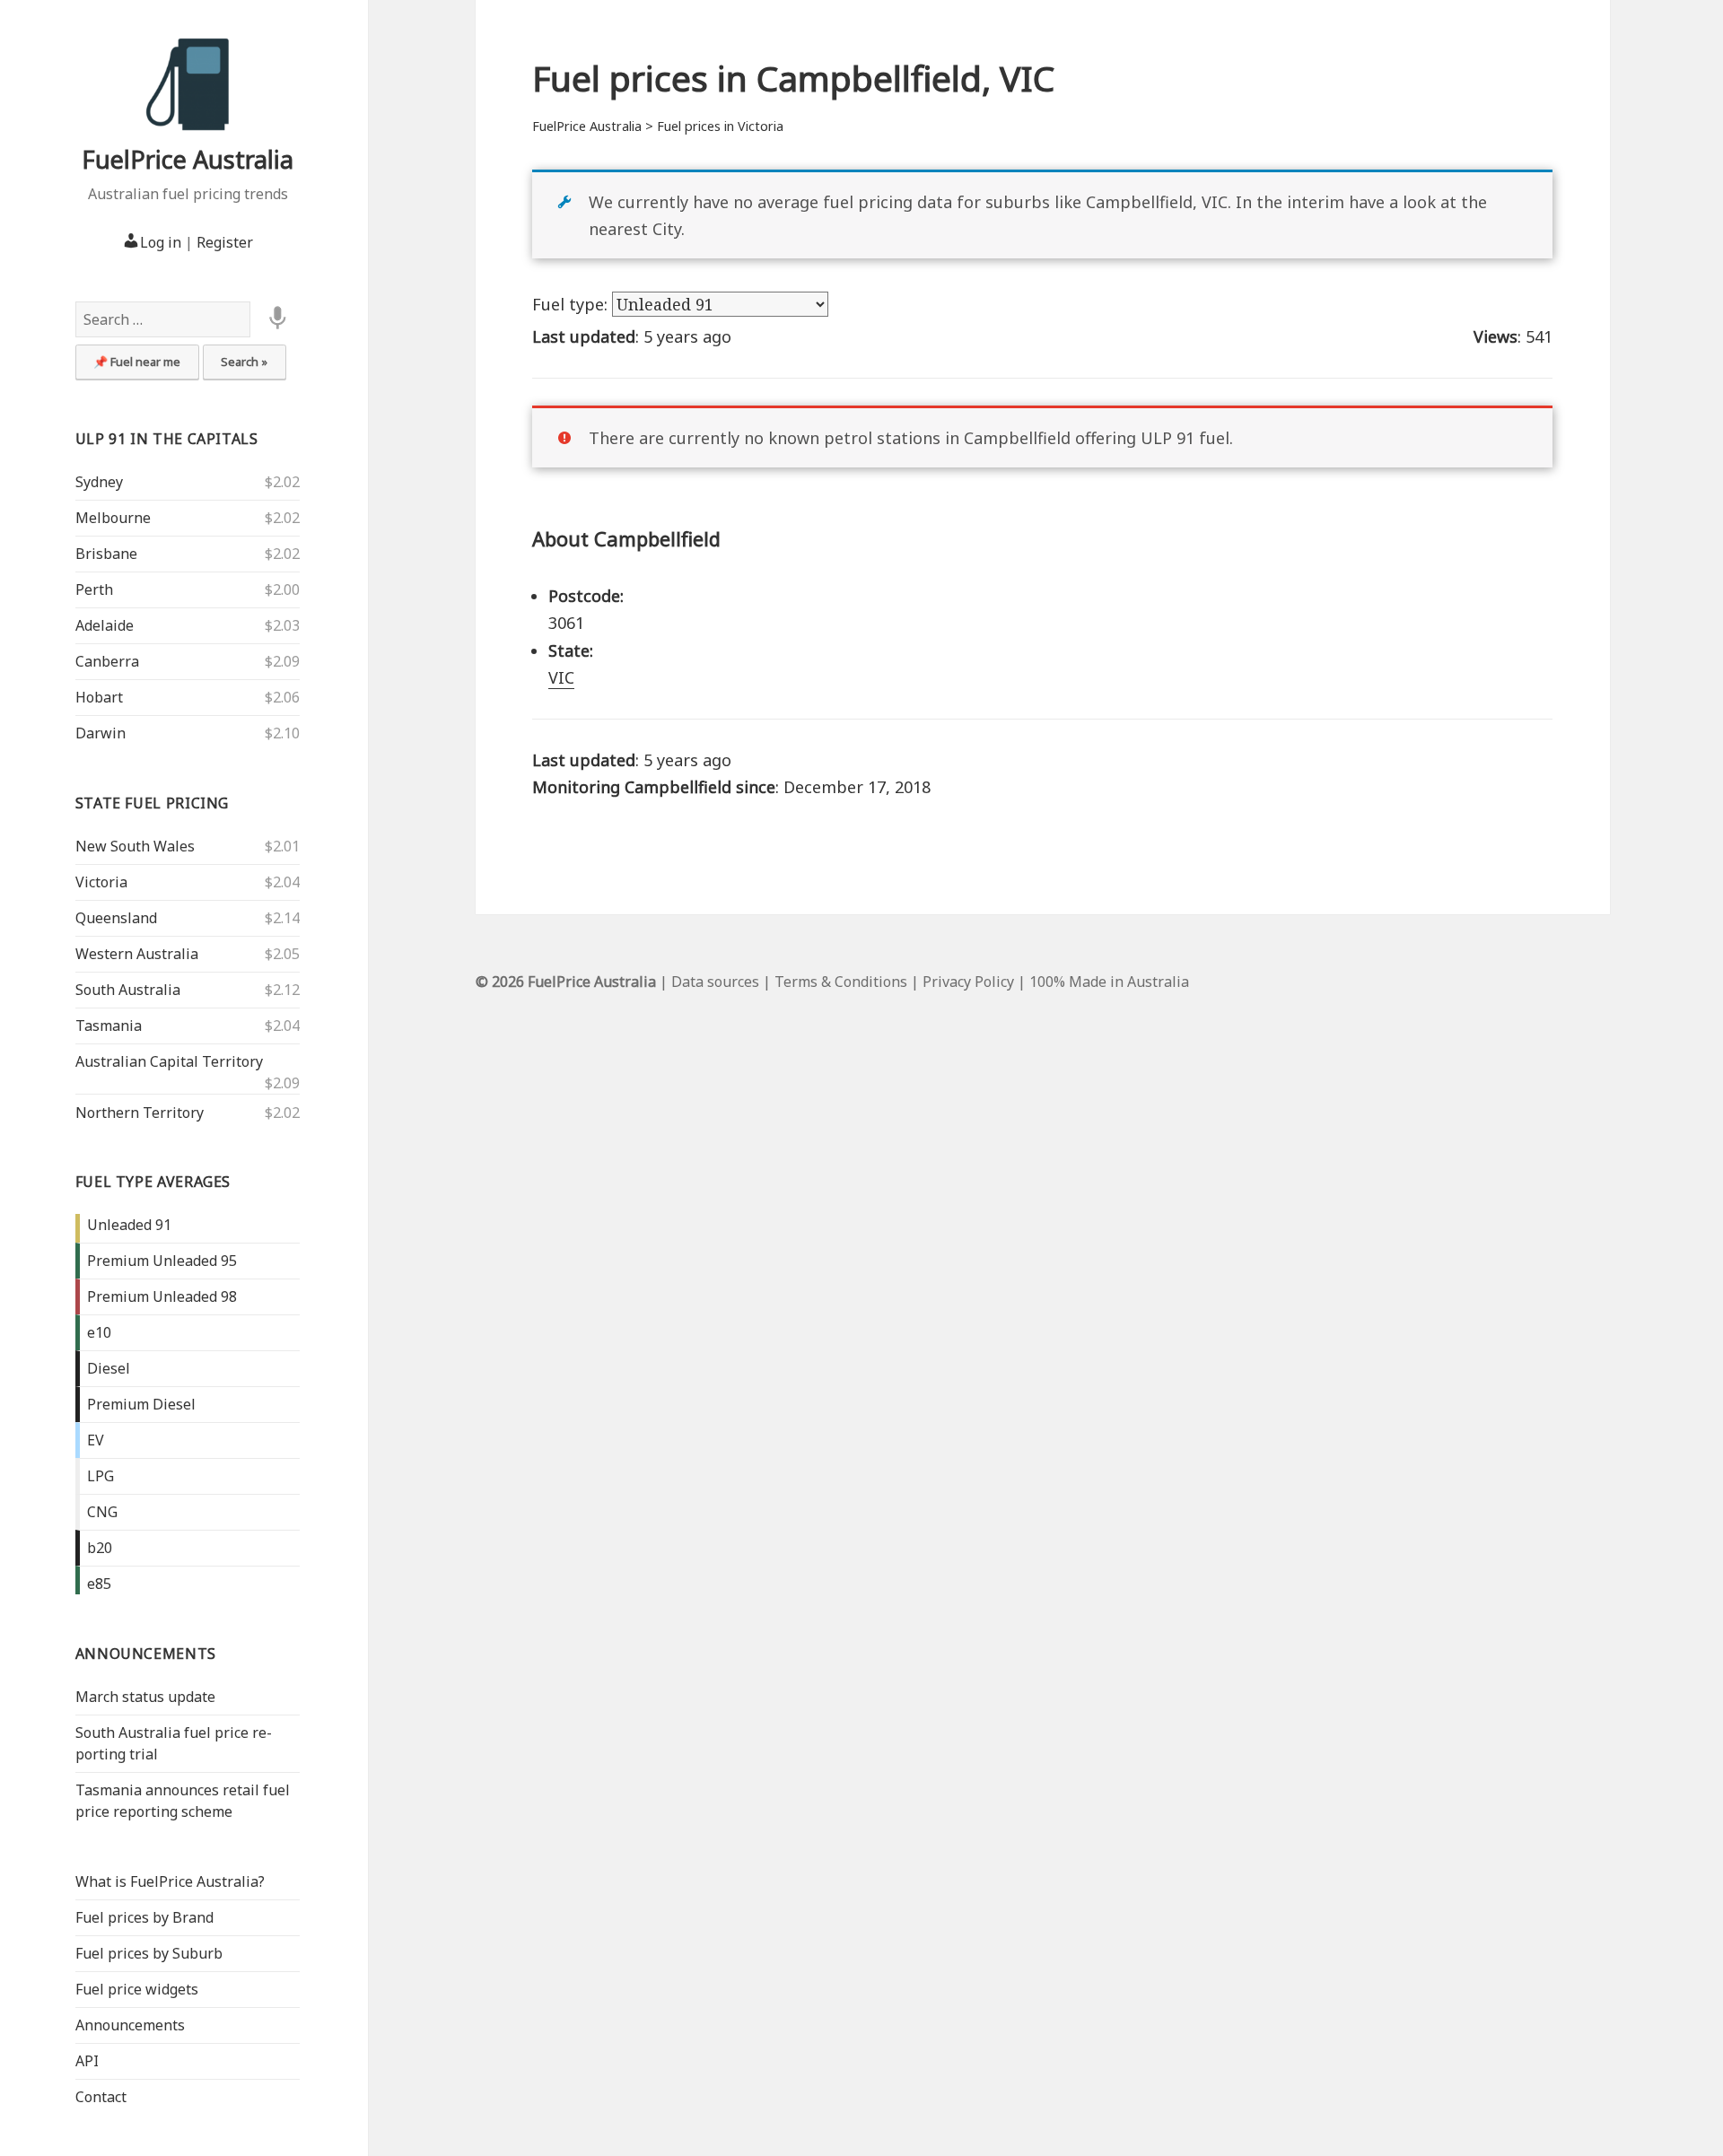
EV (96, 1440)
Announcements (146, 1654)
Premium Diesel (141, 1404)
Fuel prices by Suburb (149, 1953)
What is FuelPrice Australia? (170, 1881)
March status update (145, 1697)
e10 (99, 1332)
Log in (161, 242)
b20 (100, 1548)
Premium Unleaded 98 (162, 1296)
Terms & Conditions (841, 982)
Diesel (109, 1368)
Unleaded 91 (129, 1225)
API (87, 2061)
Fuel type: (572, 304)
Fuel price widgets (137, 1989)
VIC (561, 677)
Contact (101, 2097)
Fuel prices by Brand (144, 1917)
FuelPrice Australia (188, 159)
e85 (99, 1584)
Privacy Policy (968, 982)
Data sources (715, 982)
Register (225, 242)
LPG (101, 1476)
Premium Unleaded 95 (162, 1261)
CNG (102, 1512)
